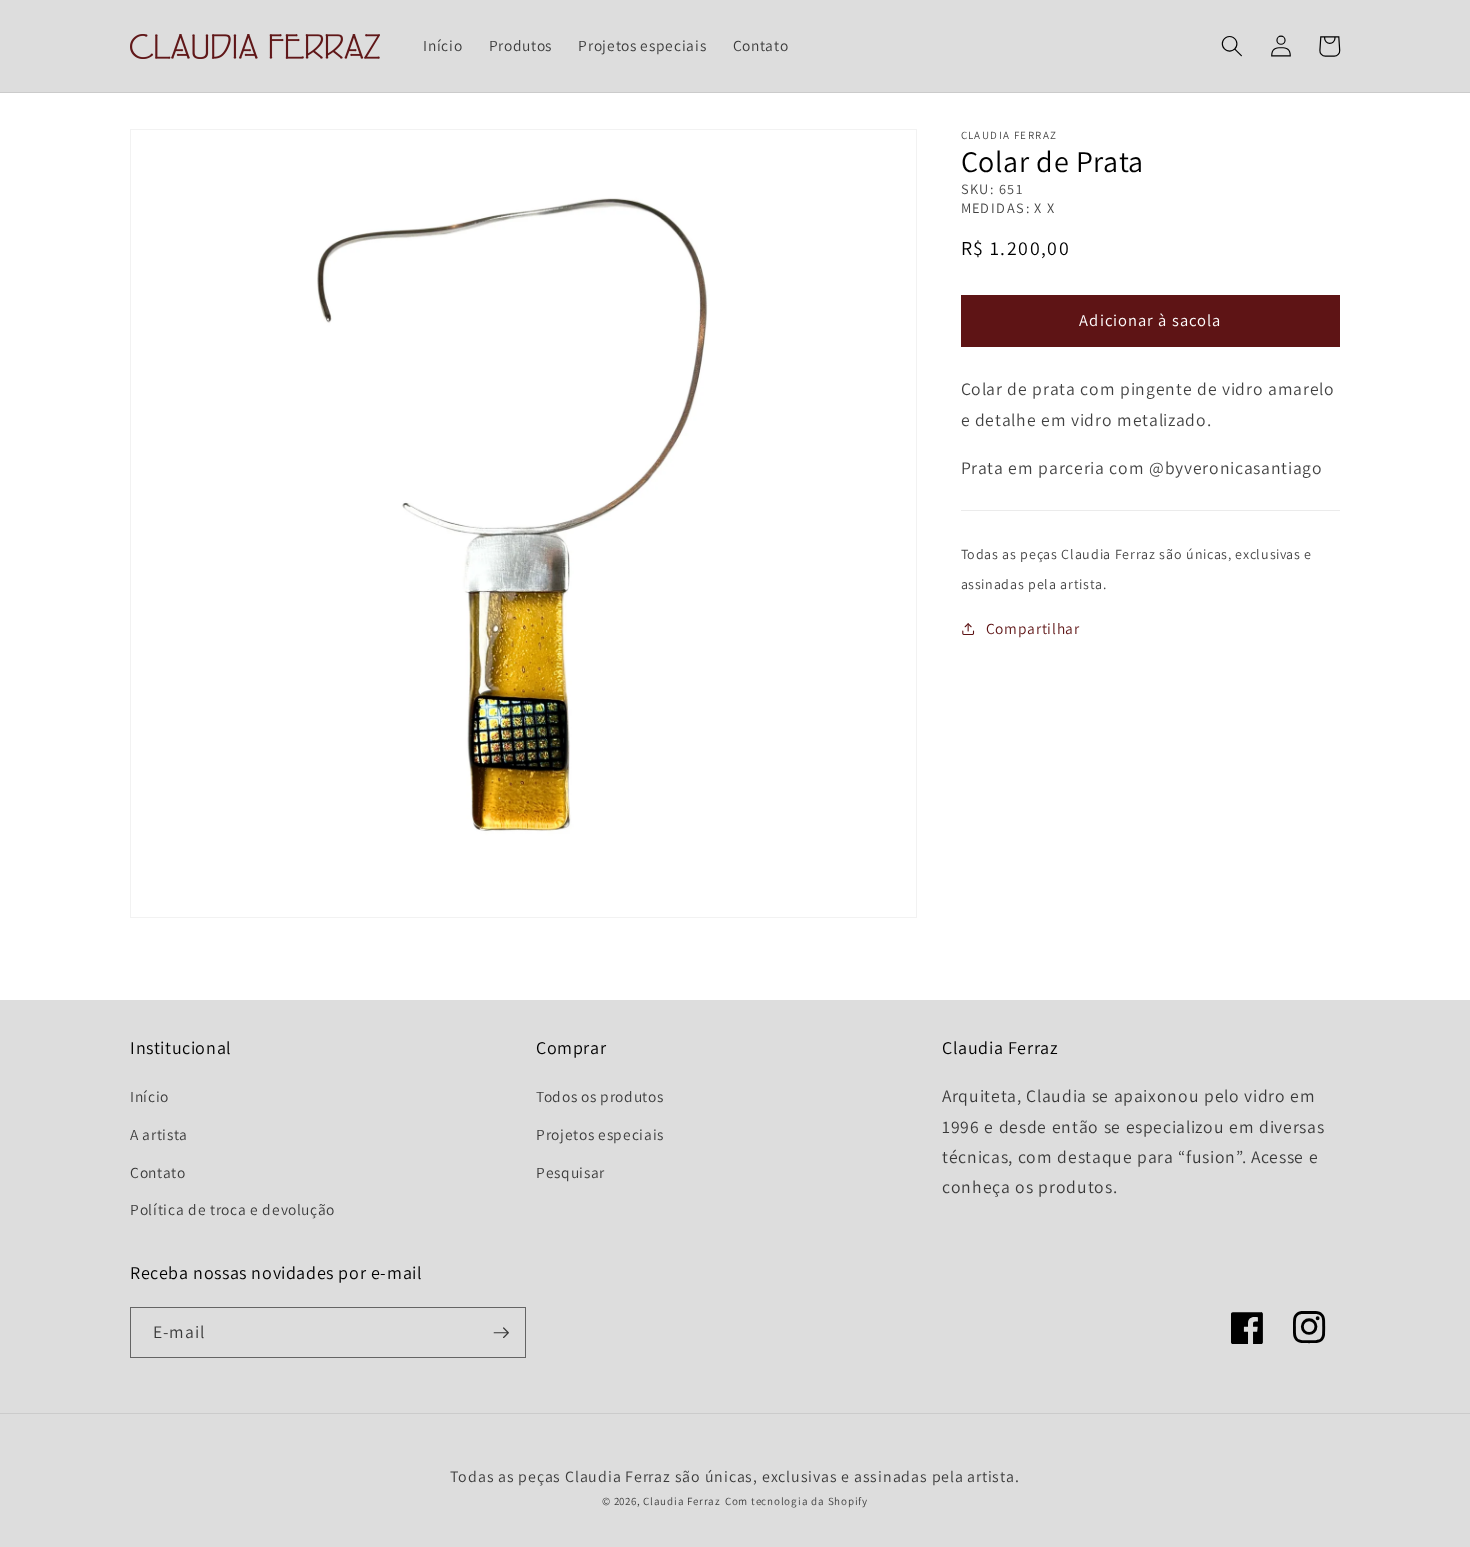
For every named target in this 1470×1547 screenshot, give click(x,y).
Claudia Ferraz (682, 1501)
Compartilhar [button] (1033, 629)
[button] (1232, 46)
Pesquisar (570, 1172)
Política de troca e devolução (232, 1209)
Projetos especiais (600, 1134)
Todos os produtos (599, 1096)
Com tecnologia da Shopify (796, 1501)
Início (149, 1096)
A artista (159, 1134)
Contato (158, 1172)
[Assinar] (501, 1333)
